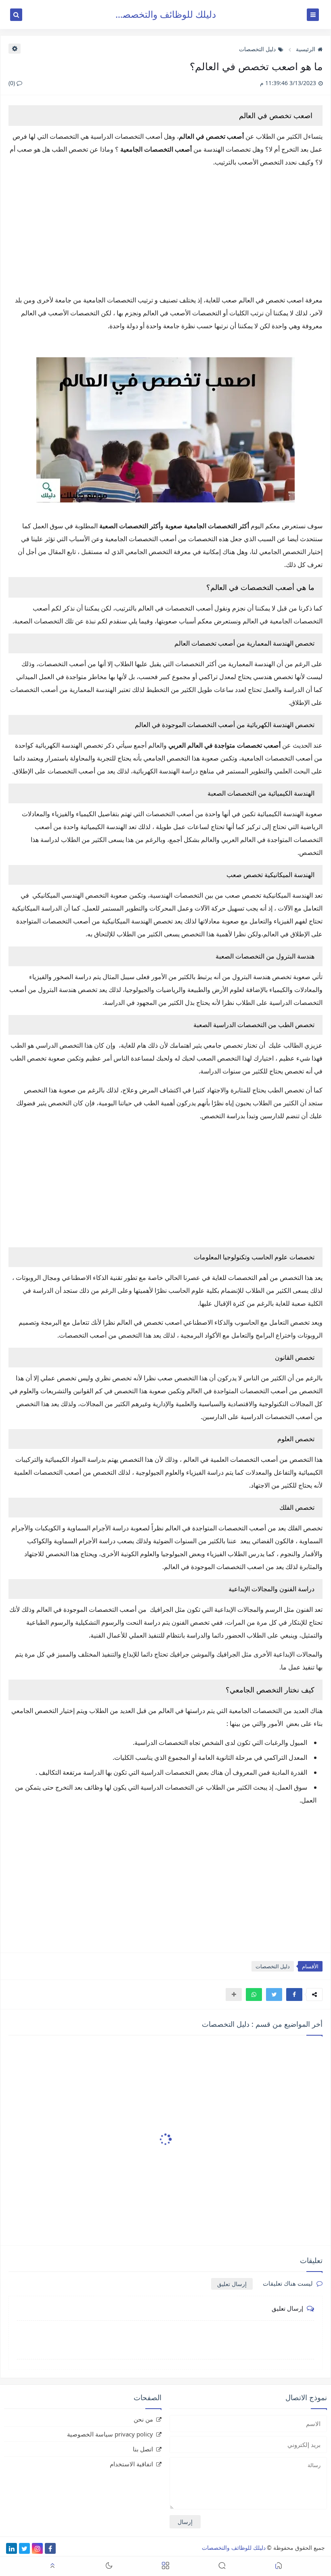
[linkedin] (12, 2548)
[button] (294, 1995)
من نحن (143, 2419)
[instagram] (37, 2548)
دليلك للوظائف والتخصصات (163, 14)
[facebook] (50, 2548)
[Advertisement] (165, 231)
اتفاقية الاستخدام (131, 2464)
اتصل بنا (143, 2449)
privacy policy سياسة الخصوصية (110, 2434)
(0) (13, 83)
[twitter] (24, 2548)
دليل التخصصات (257, 49)
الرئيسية (306, 49)
